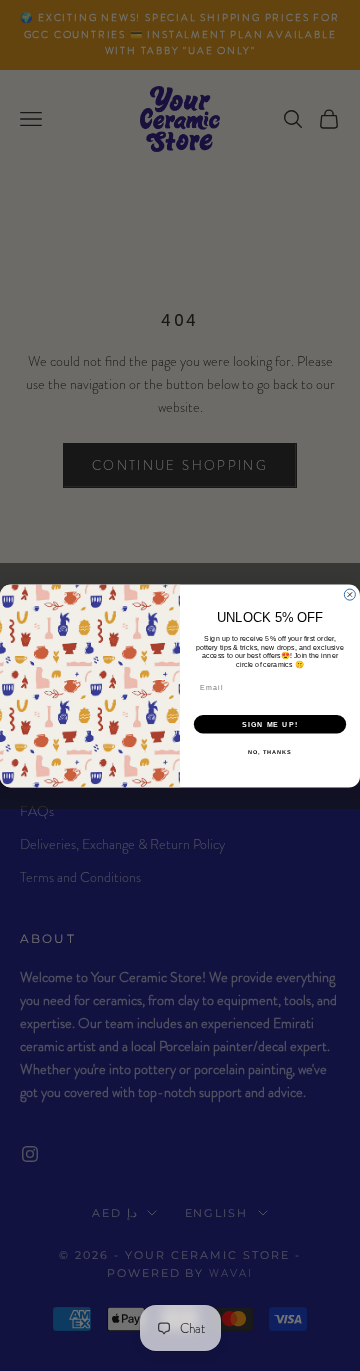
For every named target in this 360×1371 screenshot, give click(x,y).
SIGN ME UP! (270, 724)
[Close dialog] (349, 594)
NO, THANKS (270, 751)
